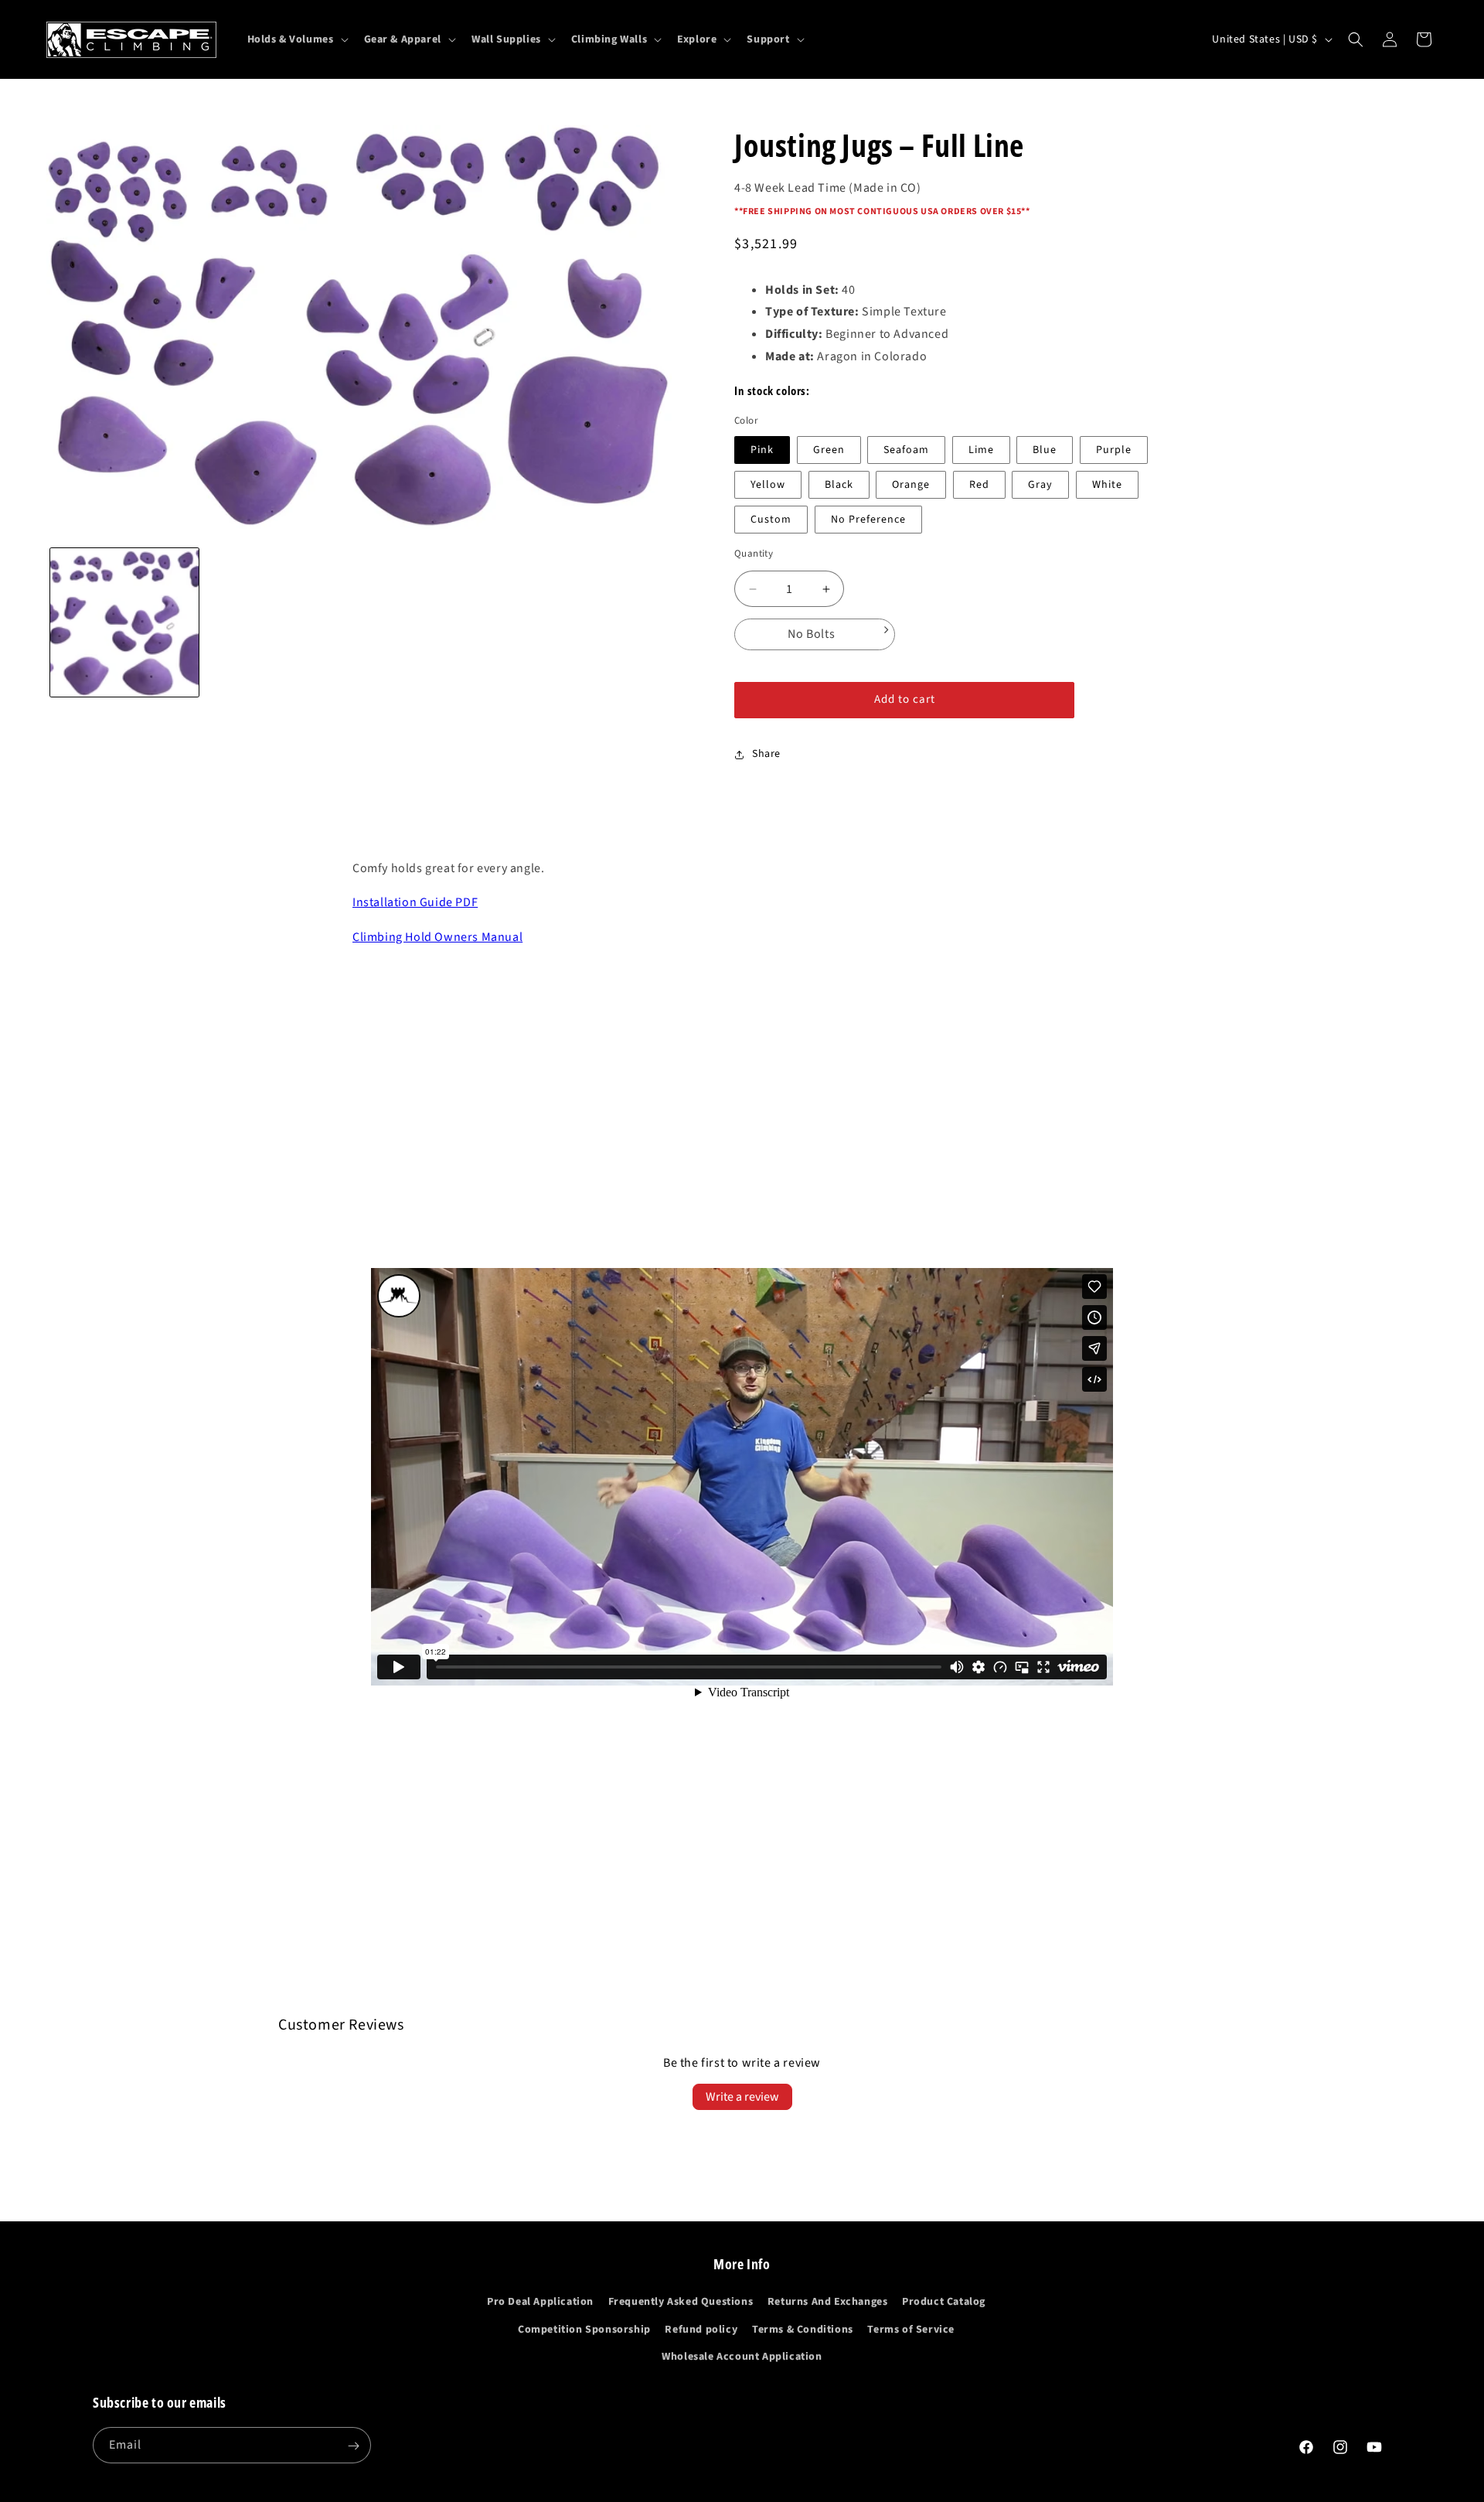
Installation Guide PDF (415, 902)
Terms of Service (911, 2330)
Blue (1045, 450)
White (1107, 485)
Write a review (742, 2097)
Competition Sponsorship (584, 2330)
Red (979, 485)
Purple (1114, 450)
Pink (762, 450)
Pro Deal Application (540, 2303)
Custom (771, 520)
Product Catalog (944, 2303)
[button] (296, 39)
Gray (1040, 485)
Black (839, 485)
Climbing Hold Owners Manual (437, 937)
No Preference (868, 520)
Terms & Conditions (803, 2330)
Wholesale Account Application (742, 2357)
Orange (911, 485)
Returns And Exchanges (828, 2303)
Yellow (768, 485)
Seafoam (906, 450)
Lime (981, 450)
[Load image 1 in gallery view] (124, 622)
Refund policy (701, 2330)
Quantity (754, 554)
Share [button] (766, 754)
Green (829, 450)
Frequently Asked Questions (681, 2303)
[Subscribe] (353, 2446)
